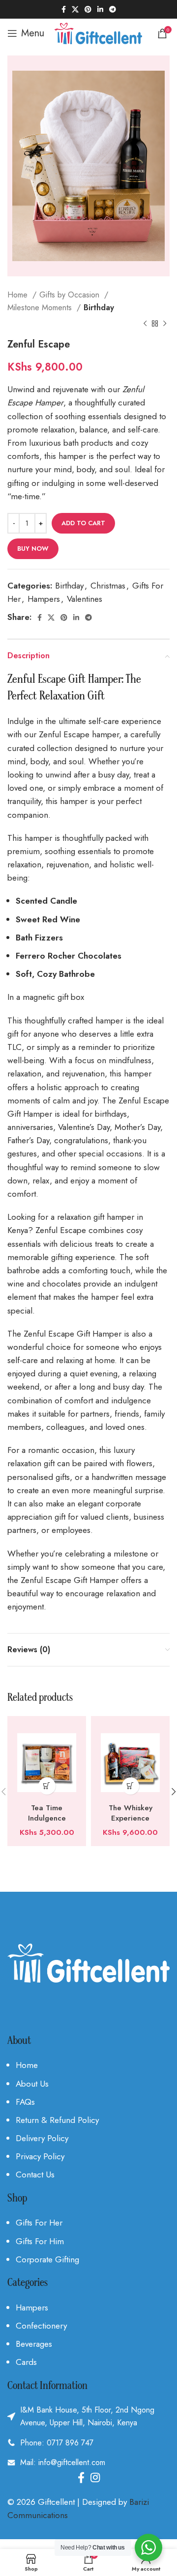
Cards (26, 2362)
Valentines (85, 599)
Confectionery (41, 2326)
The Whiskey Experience (131, 1813)
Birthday (99, 308)
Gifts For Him (40, 2241)
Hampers (44, 599)
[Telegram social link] (113, 9)
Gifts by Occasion (71, 295)
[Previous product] (145, 324)
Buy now (33, 549)
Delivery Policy (42, 2138)
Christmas (108, 586)
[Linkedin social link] (100, 9)
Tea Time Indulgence (47, 1813)
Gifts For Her (39, 2223)
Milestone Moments (41, 308)
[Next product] (165, 324)
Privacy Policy (40, 2156)
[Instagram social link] (95, 2477)
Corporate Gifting (47, 2259)
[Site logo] (98, 32)
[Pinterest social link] (88, 9)
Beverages (34, 2344)
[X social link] (75, 9)
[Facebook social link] (64, 9)
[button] (47, 1786)
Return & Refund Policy (57, 2120)
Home (19, 295)
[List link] (88, 2443)
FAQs (25, 2102)
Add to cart (83, 523)
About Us (32, 2084)
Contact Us (35, 2174)
